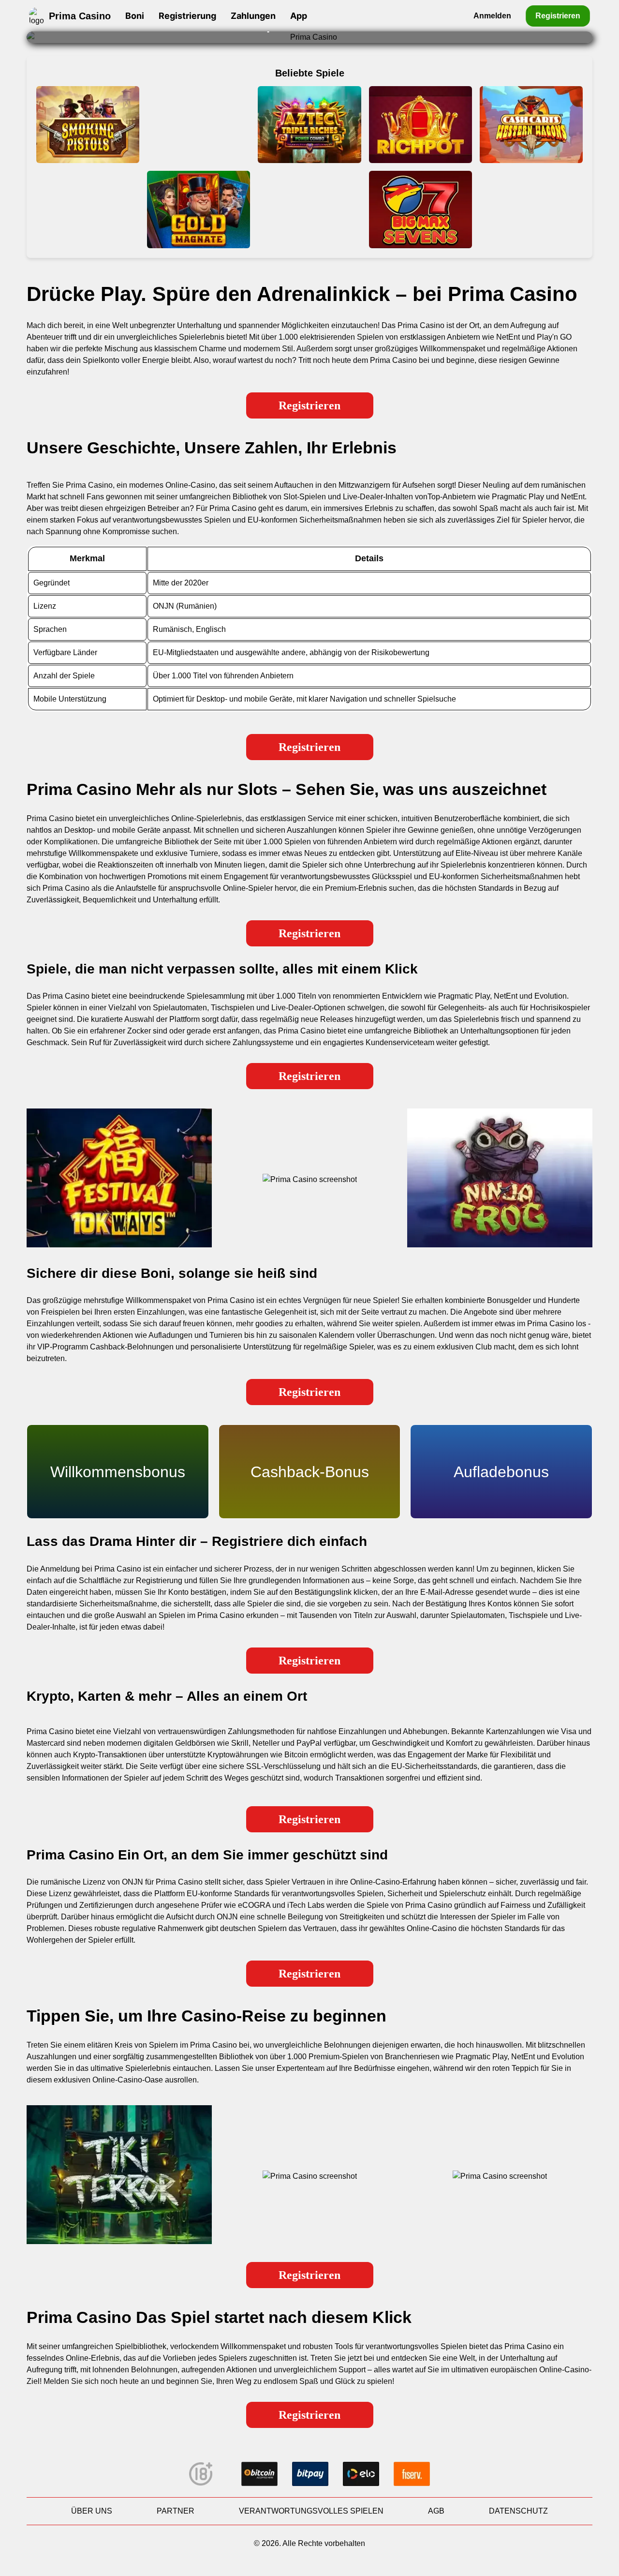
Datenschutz (518, 2511)
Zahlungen (253, 16)
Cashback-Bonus (310, 1472)
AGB (436, 2511)
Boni (135, 16)
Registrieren (558, 15)
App (299, 16)
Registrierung (187, 16)
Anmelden (492, 16)
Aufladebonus (501, 1472)
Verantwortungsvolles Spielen (311, 2511)
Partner (176, 2511)
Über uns (92, 2511)
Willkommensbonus (118, 1472)
